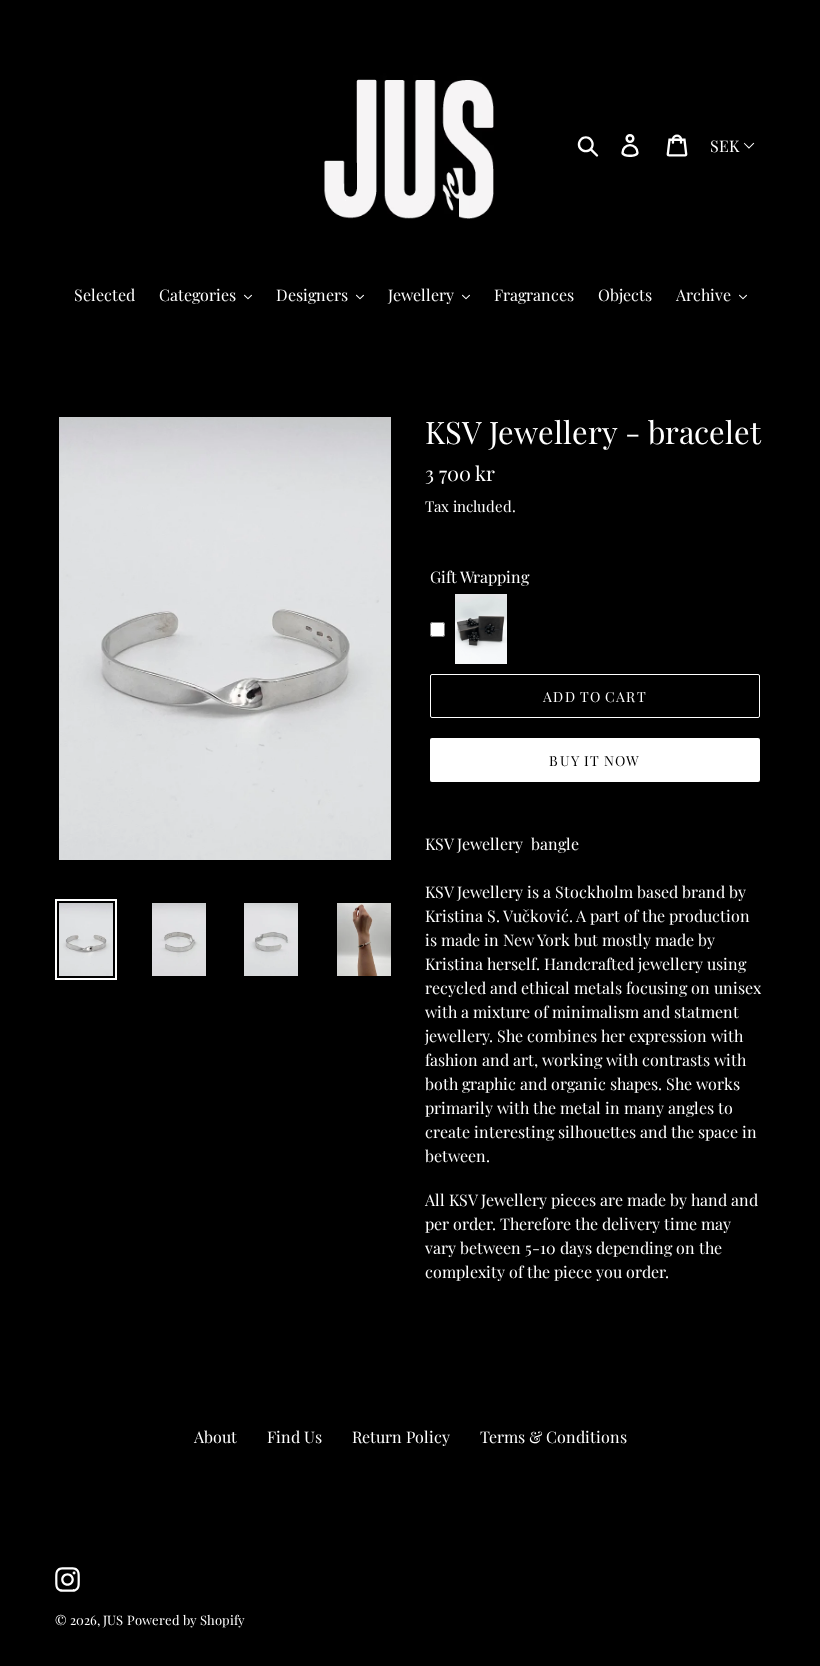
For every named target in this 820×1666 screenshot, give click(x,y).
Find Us (294, 1436)
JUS (113, 1619)
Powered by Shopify (186, 1619)
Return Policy (401, 1436)
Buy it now (594, 760)
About (215, 1436)
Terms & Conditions (553, 1436)
